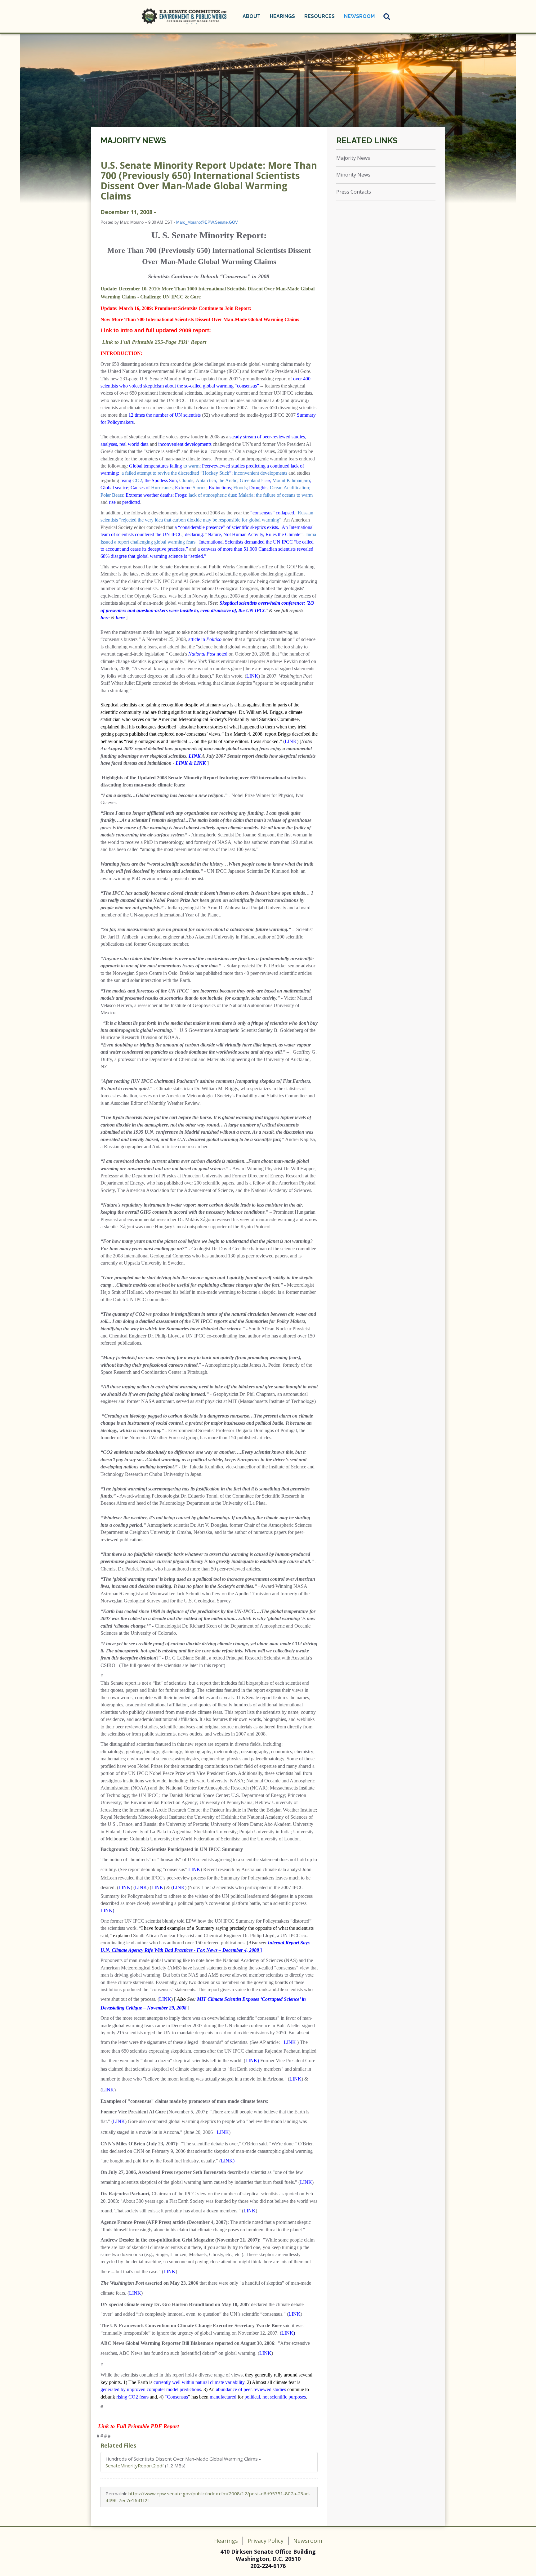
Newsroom (308, 2541)
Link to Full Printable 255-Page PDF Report (154, 342)
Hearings (226, 2541)
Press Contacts (354, 192)
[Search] (387, 16)
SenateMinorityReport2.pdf (135, 2466)
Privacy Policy (266, 2541)
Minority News (353, 175)
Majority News (133, 141)
